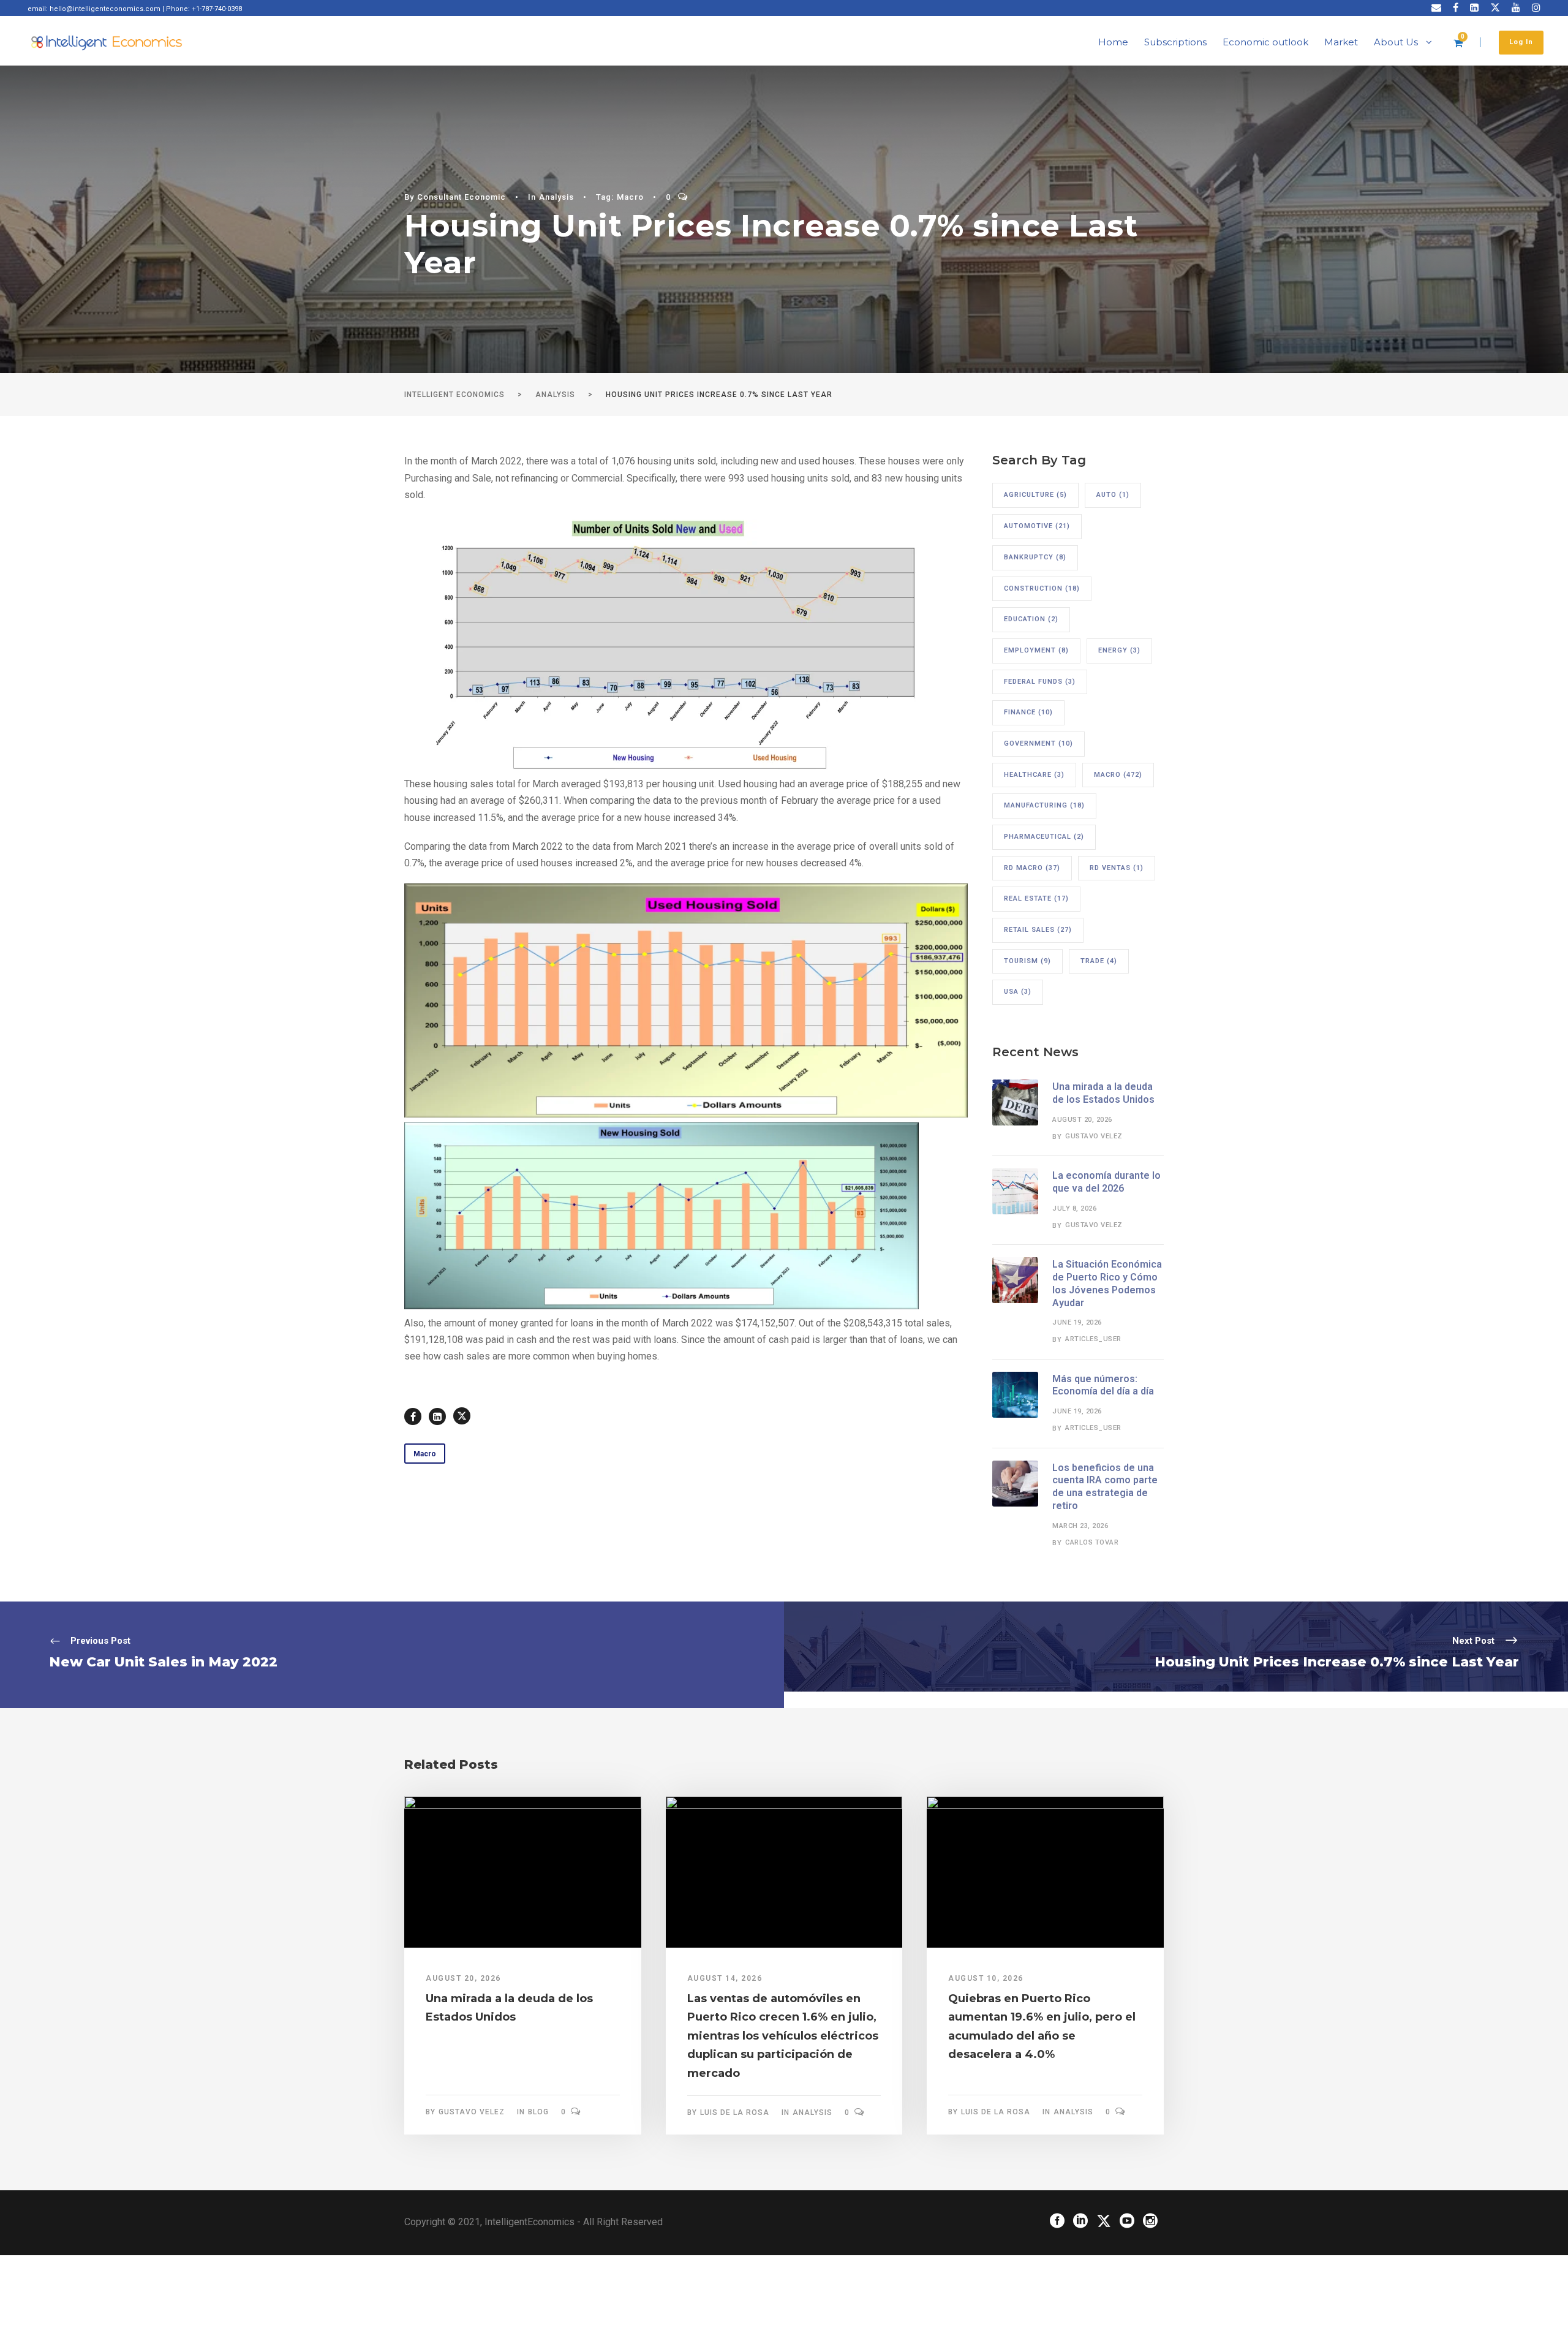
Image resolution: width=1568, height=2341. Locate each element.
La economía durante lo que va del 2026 (1106, 1182)
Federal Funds (1040, 682)
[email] (1436, 8)
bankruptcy (1035, 557)
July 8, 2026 (1074, 1208)
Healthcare (1034, 775)
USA (1018, 992)
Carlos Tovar (1092, 1542)
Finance (1028, 712)
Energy (1119, 650)
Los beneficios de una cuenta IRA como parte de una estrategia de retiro (1105, 1487)
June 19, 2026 (1077, 1322)
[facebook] (1456, 8)
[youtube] (1516, 8)
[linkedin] (1474, 8)
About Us (1396, 42)
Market (1341, 42)
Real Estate (1036, 898)
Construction (1042, 588)
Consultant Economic (462, 197)
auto (1113, 495)
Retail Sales (1038, 930)
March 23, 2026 (1080, 1526)
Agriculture (1035, 495)
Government (1038, 743)
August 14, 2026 (725, 1978)
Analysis (556, 197)
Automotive (1037, 526)
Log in (1521, 42)
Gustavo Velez (1094, 1136)
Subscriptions (1175, 42)
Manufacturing (1044, 805)
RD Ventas (1117, 868)
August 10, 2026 (986, 1978)
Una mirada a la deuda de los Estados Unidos (1103, 1093)
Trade (1099, 961)
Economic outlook (1265, 42)
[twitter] (1495, 8)
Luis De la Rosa (735, 2112)
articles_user (1093, 1339)
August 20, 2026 (1082, 1120)
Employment (1036, 650)
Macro (630, 197)
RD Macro (1032, 868)
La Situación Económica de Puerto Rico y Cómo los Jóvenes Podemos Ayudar (1107, 1283)
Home (1113, 42)
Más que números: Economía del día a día (1103, 1385)
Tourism (1027, 961)
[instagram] (1536, 8)
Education (1031, 619)
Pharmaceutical (1044, 837)
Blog (538, 2112)
